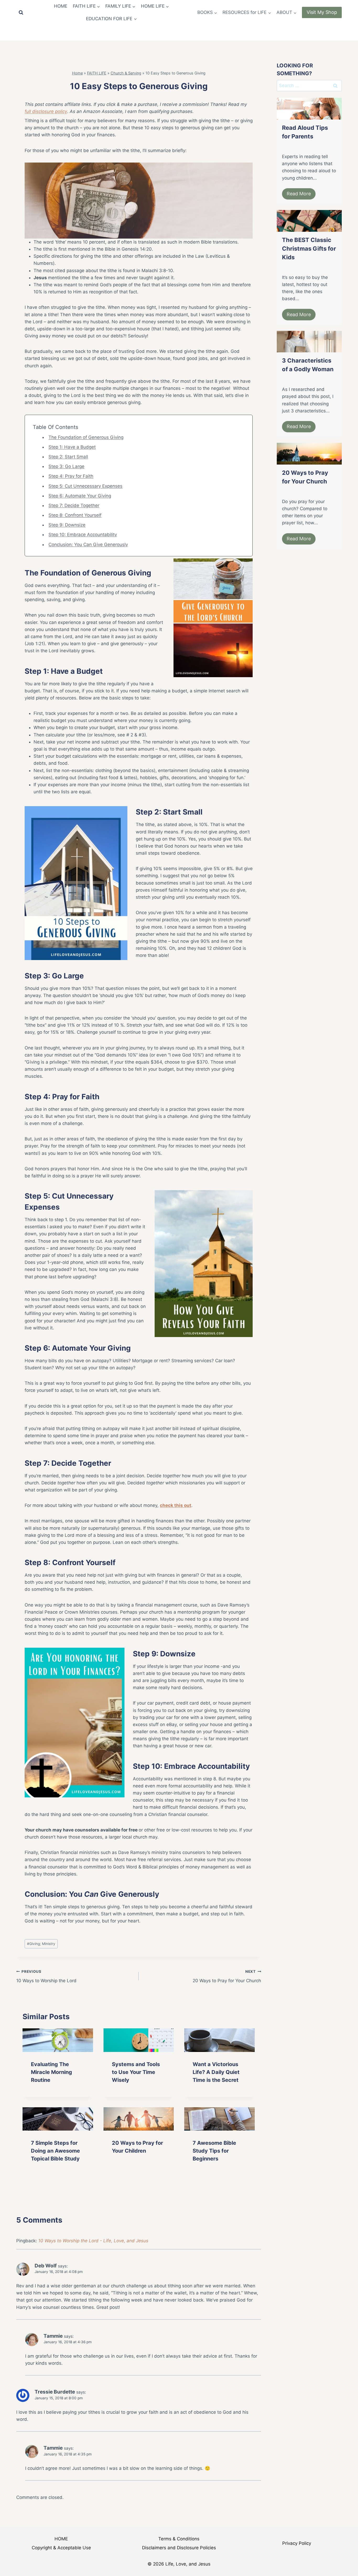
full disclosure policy (46, 111)
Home (77, 73)
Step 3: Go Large (66, 466)
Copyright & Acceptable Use (61, 2548)
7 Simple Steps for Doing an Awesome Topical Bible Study (55, 2151)
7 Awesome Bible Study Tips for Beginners (214, 2151)
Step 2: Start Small (68, 457)
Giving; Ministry (41, 1944)
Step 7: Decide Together (74, 505)
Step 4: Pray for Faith (71, 476)
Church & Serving (126, 73)
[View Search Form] (21, 13)
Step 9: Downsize (67, 525)
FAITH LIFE (97, 73)
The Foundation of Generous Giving (86, 437)
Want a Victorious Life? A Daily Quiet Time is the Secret (216, 2072)
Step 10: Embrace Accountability (83, 535)
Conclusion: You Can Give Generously (88, 545)
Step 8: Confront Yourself (75, 515)
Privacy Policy (297, 2543)
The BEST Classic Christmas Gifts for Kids (309, 249)
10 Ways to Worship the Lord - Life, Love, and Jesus (93, 2241)
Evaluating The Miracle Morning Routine (51, 2072)
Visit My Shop (322, 12)
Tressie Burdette (55, 2392)
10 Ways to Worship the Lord (46, 1976)
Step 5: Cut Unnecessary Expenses (85, 486)
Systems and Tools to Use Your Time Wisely (136, 2072)
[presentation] (58, 2040)
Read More (299, 194)
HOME (61, 6)
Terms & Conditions (179, 2539)
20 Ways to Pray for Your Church (227, 1976)
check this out (176, 1505)
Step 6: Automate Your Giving (80, 496)
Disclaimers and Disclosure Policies (179, 2548)
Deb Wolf (46, 2266)
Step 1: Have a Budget (72, 447)
